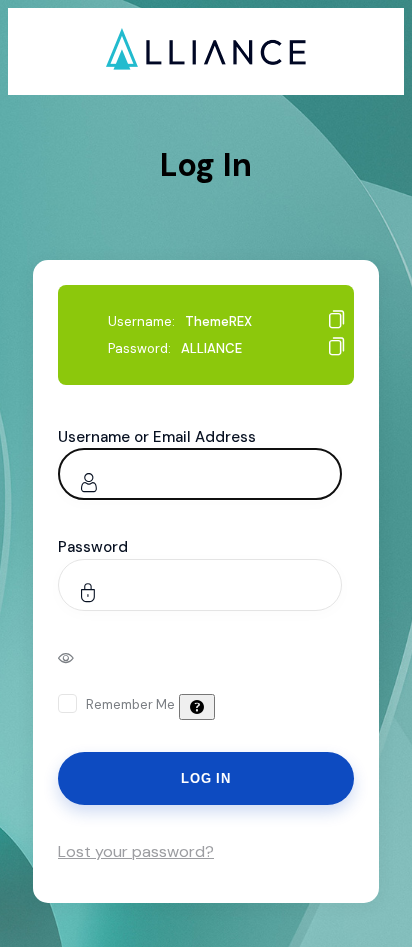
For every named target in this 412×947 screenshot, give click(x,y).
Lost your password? (136, 851)
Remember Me (130, 704)
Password (93, 547)
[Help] (197, 707)
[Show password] (79, 657)
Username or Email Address (157, 437)
